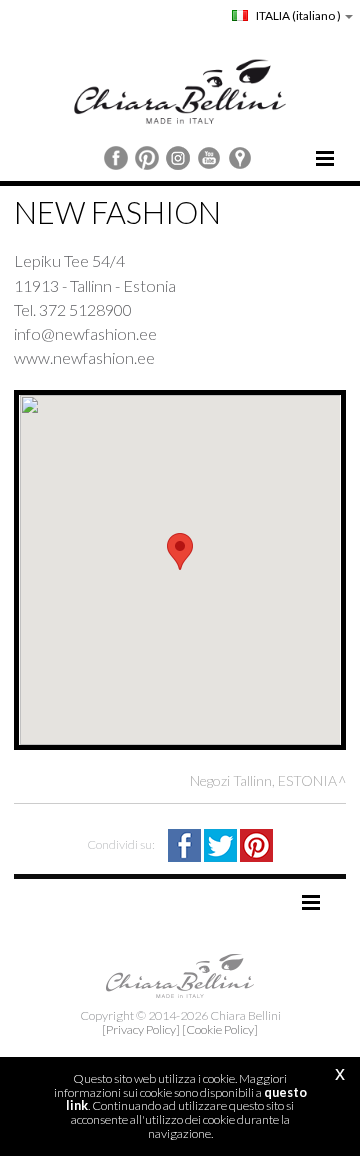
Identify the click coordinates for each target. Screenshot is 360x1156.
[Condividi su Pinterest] (256, 843)
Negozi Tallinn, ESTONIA (263, 780)
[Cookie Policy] (220, 1029)
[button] (180, 551)
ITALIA (297, 15)
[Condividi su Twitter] (222, 843)
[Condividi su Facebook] (186, 843)
